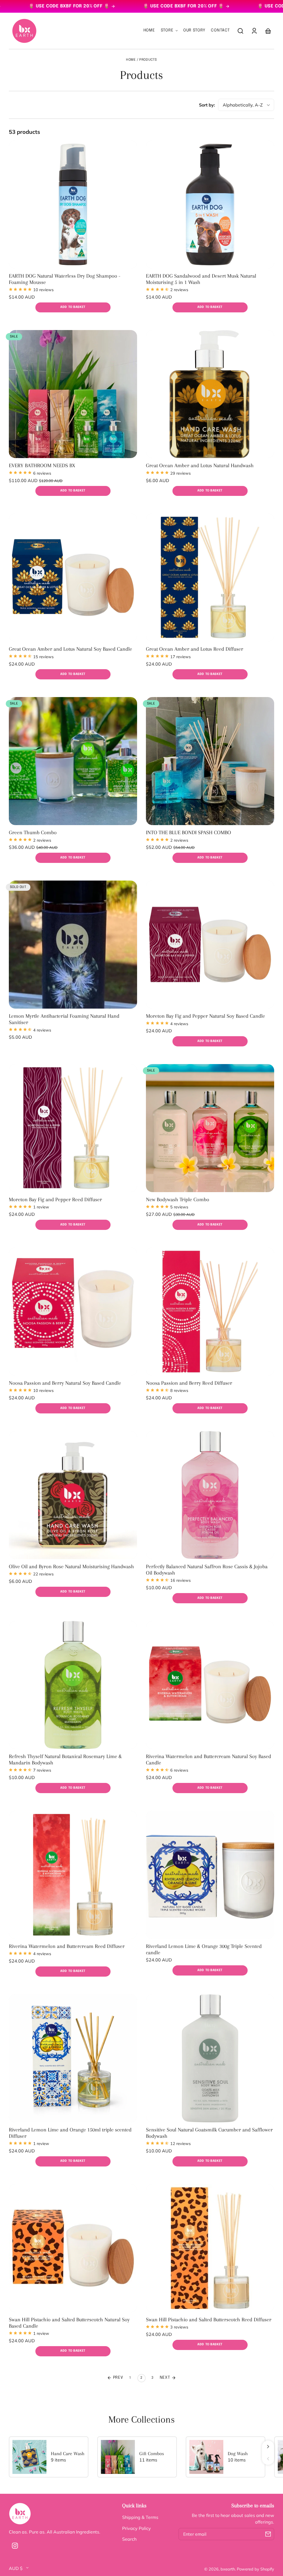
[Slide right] (268, 2447)
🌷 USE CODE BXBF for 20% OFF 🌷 (139, 6)
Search (129, 2539)
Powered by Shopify (256, 2569)
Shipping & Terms (140, 2517)
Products (148, 60)
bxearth (228, 2569)
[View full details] (73, 204)
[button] (240, 31)
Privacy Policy (137, 2528)
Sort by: (207, 105)
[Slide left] (268, 2459)
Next (166, 2378)
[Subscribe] (268, 2534)
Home (131, 60)
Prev (117, 2378)
